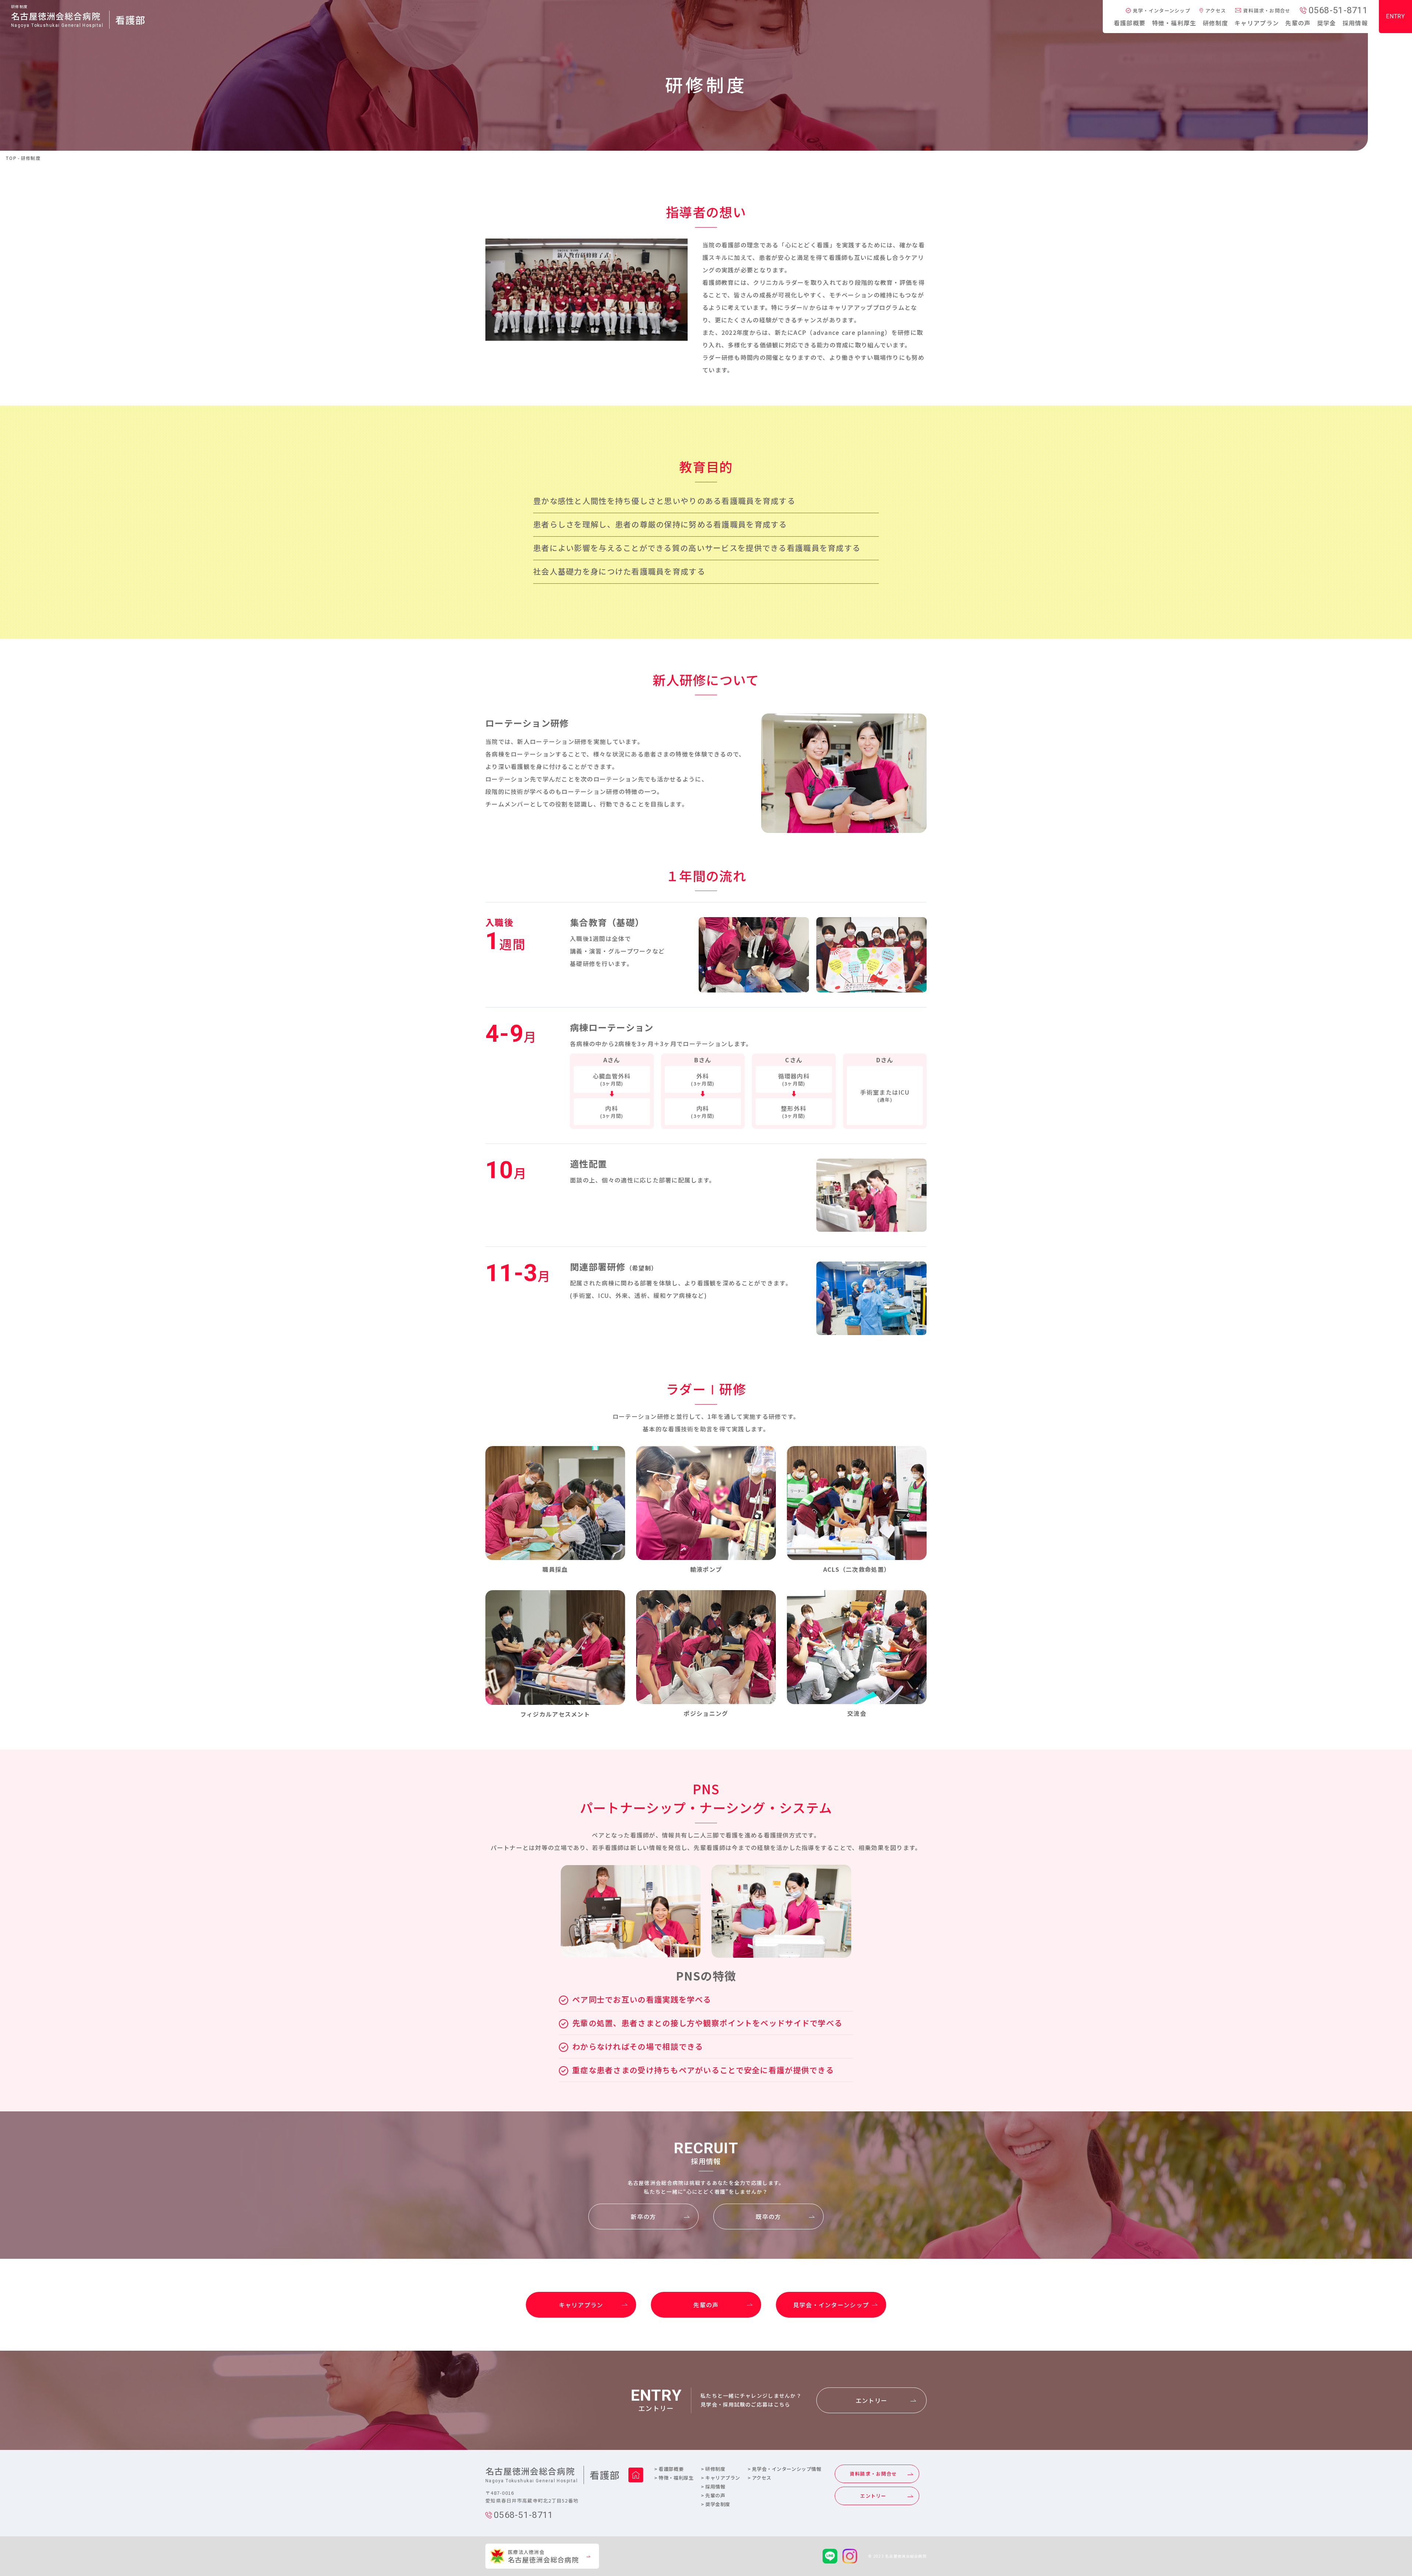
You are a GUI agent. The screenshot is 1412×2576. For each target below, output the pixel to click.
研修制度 (1215, 23)
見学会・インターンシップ (831, 2305)
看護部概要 (1130, 23)
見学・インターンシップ (1162, 10)
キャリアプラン (1257, 23)
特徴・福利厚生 (1174, 23)
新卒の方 (643, 2217)
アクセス (1216, 10)
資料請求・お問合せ (1267, 10)
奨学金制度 (716, 2504)
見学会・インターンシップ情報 (784, 2469)
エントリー (871, 2400)
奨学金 (1327, 23)
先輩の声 (1298, 23)
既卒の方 (768, 2217)
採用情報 (1355, 23)
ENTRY (1395, 16)
